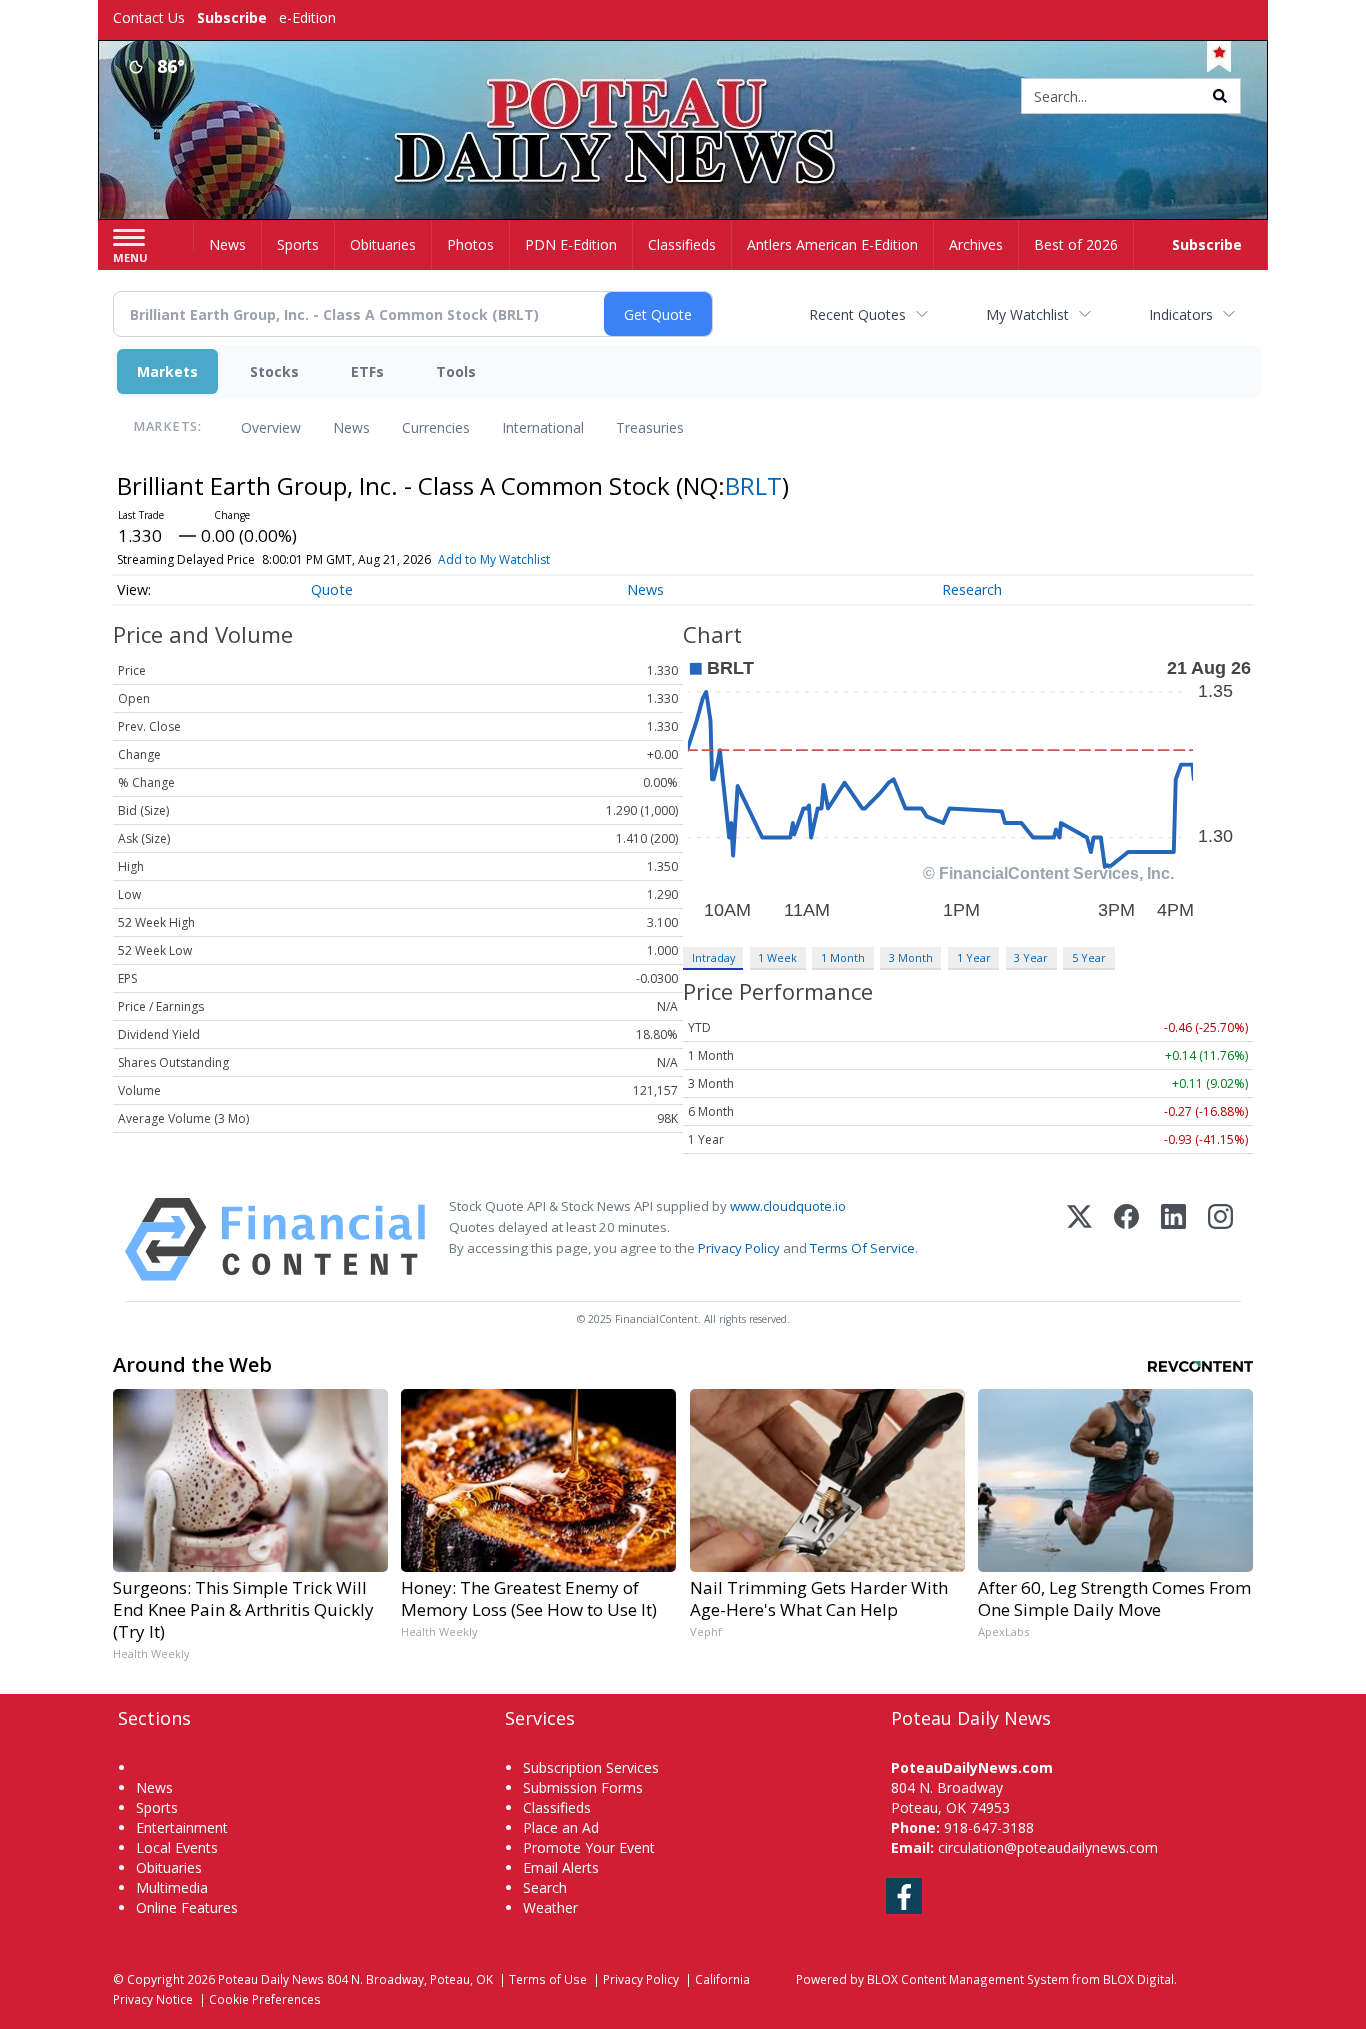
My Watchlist (1027, 314)
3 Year (1031, 957)
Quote (332, 589)
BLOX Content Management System (968, 1979)
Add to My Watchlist (494, 559)
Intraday (713, 957)
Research (972, 589)
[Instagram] (1220, 1239)
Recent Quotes (857, 314)
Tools (456, 371)
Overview (271, 427)
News (351, 427)
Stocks (274, 371)
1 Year (974, 957)
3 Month (911, 957)
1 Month (843, 957)
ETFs (367, 371)
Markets (167, 371)
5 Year (1089, 957)
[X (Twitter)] (1079, 1239)
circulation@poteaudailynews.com (1048, 1847)
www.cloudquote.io (788, 1206)
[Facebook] (1126, 1239)
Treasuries (650, 427)
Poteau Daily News (271, 1979)
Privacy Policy (739, 1248)
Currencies (436, 427)
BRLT (753, 485)
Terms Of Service (862, 1248)
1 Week (777, 957)
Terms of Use (548, 1979)
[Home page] (683, 97)
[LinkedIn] (1173, 1239)
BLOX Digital (1138, 1979)
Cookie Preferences (265, 1999)
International (543, 427)
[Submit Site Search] (1220, 96)
